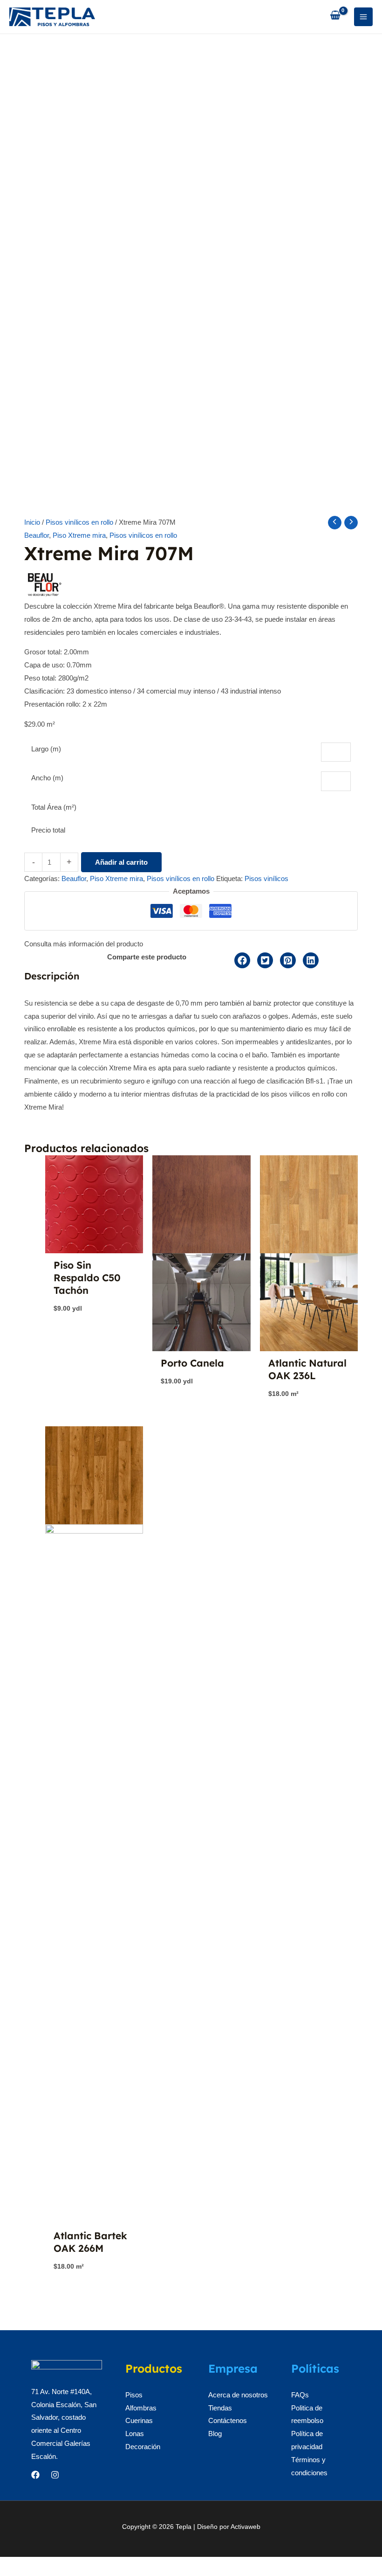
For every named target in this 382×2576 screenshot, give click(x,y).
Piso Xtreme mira (79, 535)
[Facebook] (35, 2475)
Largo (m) (46, 749)
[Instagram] (55, 2475)
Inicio (32, 522)
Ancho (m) (47, 778)
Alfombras (141, 2408)
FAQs (300, 2395)
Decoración (143, 2447)
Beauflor (37, 535)
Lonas (135, 2434)
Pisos (134, 2395)
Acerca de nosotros (238, 2395)
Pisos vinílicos (266, 878)
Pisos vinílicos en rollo (79, 522)
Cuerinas (139, 2420)
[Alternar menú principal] (364, 17)
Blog (215, 2434)
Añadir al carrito (121, 862)
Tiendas (220, 2408)
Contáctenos (228, 2420)
